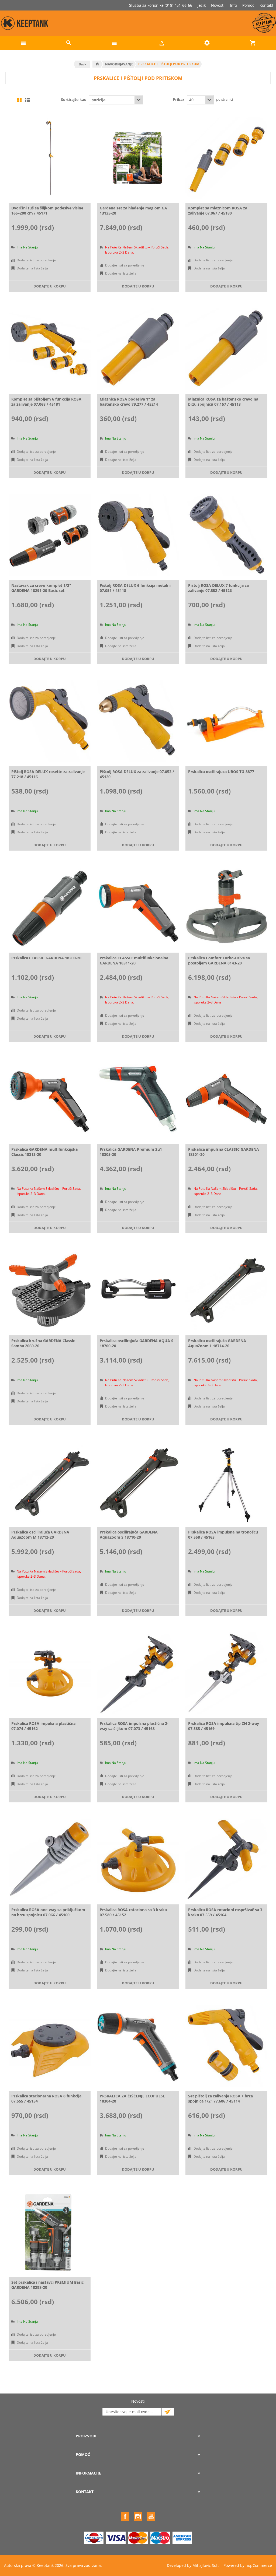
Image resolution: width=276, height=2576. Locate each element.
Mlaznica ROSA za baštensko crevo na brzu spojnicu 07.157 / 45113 (223, 402)
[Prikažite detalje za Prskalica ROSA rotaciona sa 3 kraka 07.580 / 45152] (138, 1859)
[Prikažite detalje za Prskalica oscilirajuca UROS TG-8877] (226, 721)
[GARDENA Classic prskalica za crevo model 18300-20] (50, 908)
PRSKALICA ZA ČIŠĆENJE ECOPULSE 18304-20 (132, 2098)
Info (233, 5)
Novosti (218, 5)
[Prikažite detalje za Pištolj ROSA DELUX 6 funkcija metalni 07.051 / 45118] (138, 535)
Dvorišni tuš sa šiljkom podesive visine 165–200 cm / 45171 (47, 210)
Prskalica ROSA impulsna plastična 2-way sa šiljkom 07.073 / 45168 (134, 1726)
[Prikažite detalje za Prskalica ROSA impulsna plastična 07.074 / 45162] (50, 1673)
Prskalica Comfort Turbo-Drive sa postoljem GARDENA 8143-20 (219, 960)
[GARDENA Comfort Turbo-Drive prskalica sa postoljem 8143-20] (226, 908)
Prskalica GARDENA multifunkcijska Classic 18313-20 (44, 1152)
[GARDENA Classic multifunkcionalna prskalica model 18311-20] (138, 908)
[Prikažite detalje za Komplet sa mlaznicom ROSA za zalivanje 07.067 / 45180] (226, 158)
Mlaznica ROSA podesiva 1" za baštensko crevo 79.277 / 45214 (129, 402)
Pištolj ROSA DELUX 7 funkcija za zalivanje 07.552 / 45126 (218, 588)
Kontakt (266, 5)
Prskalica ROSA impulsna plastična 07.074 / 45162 (43, 1726)
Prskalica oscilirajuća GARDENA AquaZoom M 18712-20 (40, 1535)
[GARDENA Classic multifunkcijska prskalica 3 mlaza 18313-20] (50, 1099)
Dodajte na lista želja (32, 268)
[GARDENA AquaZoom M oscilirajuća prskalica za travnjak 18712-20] (50, 1482)
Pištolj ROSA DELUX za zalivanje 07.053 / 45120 (137, 774)
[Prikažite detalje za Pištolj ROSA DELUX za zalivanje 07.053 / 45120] (138, 721)
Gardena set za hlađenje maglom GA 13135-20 (133, 210)
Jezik (202, 5)
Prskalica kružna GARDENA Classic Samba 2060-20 (43, 1343)
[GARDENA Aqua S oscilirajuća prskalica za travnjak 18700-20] (138, 1290)
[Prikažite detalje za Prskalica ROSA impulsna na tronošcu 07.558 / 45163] (226, 1482)
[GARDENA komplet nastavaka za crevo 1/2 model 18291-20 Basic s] (50, 535)
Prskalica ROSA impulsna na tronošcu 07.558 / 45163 (223, 1535)
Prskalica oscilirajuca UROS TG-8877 (221, 772)
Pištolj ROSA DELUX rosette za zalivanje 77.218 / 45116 (48, 774)
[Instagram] (138, 2517)
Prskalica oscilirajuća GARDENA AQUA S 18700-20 (137, 1343)
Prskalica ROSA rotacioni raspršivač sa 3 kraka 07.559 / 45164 (225, 1912)
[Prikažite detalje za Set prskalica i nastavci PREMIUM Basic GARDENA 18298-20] (50, 2232)
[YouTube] (151, 2517)
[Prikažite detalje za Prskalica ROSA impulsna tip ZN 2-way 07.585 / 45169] (226, 1673)
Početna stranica (97, 64)
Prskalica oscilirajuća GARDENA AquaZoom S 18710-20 (129, 1535)
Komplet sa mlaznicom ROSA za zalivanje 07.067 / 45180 (218, 210)
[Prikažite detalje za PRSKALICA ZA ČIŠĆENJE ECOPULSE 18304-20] (138, 2046)
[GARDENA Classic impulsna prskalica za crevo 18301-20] (226, 1099)
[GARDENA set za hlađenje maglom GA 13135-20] (138, 158)
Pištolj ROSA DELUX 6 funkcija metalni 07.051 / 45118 (135, 588)
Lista (27, 100)
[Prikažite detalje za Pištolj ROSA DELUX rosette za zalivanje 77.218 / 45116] (50, 721)
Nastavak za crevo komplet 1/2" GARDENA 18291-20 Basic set (41, 588)
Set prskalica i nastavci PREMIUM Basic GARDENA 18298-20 (47, 2285)
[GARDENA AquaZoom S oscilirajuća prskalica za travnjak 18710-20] (138, 1482)
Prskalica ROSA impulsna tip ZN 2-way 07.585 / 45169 (224, 1726)
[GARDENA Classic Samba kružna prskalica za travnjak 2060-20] (50, 1290)
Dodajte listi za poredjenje (36, 260)
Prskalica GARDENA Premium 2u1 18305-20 (131, 1152)
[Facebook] (125, 2517)
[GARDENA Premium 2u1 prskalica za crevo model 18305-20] (138, 1099)
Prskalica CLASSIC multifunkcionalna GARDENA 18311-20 (134, 960)
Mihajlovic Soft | (207, 2565)
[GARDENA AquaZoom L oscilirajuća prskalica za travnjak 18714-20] (226, 1290)
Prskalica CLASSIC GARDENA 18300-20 (46, 958)
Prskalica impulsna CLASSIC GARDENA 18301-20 (224, 1152)
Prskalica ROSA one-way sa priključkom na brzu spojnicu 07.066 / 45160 (48, 1912)
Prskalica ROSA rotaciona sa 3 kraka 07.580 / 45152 (133, 1912)
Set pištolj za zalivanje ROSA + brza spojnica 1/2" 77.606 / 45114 (220, 2098)
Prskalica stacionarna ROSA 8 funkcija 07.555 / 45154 (46, 2098)
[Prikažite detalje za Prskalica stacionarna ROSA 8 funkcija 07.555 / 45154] (50, 2046)
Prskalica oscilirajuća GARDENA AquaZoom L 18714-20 (217, 1343)
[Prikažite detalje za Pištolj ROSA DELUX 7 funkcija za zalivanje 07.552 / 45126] (226, 535)
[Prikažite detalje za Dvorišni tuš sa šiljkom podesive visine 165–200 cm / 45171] (50, 158)
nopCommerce (259, 2565)
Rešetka (19, 100)
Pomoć (248, 5)
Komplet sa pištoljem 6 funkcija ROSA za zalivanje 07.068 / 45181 (46, 402)
